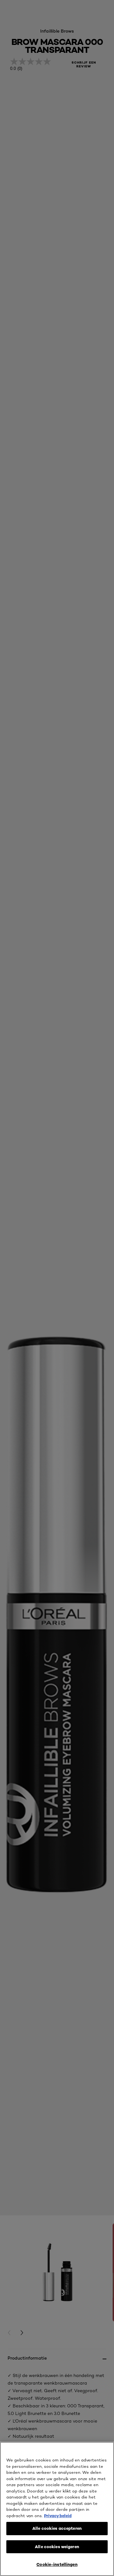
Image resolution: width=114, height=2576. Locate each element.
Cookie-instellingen (57, 2564)
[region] (57, 2509)
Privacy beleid (58, 2516)
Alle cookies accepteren (57, 2528)
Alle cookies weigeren (57, 2547)
